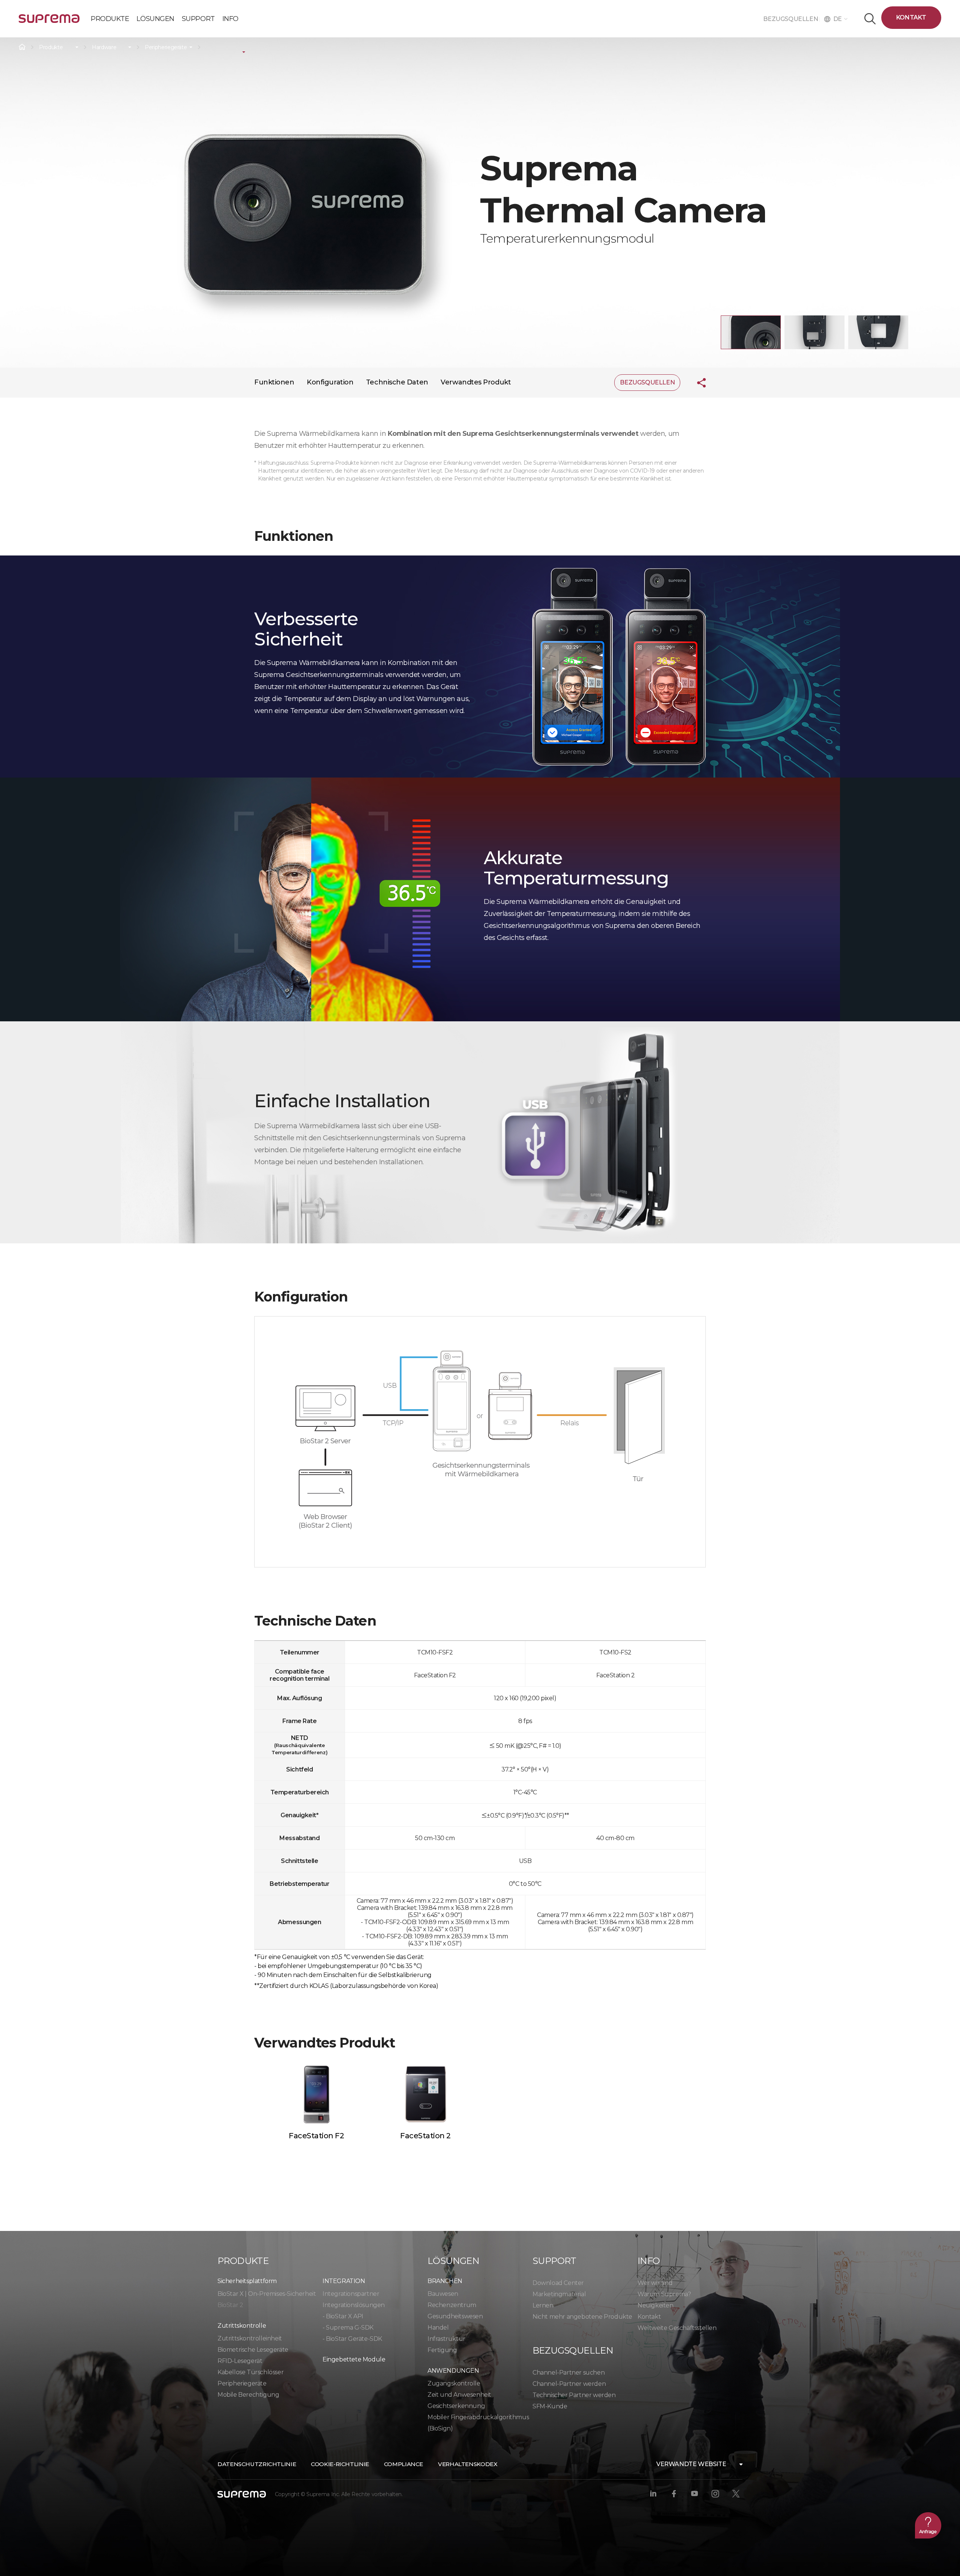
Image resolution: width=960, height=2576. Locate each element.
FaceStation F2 (316, 2136)
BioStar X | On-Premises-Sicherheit (267, 2294)
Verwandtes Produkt (476, 382)
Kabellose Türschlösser (250, 2372)
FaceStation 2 (425, 2136)
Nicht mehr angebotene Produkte (582, 2317)
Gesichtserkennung (456, 2406)
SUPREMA (49, 22)
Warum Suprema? (664, 2294)
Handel (438, 2328)
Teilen (696, 383)
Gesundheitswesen (455, 2316)
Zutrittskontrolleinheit (250, 2338)
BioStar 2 (230, 2305)
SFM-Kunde (550, 2406)
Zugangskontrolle (454, 2383)
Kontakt (911, 17)
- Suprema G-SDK (348, 2328)
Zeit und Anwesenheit (459, 2395)
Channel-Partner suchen (568, 2373)
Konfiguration (330, 382)
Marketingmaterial (559, 2294)
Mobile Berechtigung (248, 2395)
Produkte (51, 47)
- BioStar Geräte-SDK (352, 2339)
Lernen (543, 2305)
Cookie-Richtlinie (340, 2464)
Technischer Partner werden (574, 2395)
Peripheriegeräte (166, 47)
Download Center (558, 2283)
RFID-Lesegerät (240, 2361)
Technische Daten (397, 382)
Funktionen (274, 382)
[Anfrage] (928, 2525)
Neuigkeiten (655, 2305)
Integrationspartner (351, 2294)
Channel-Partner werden (569, 2384)
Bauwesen (443, 2294)
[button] (751, 332)
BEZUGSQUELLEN (791, 19)
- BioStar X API (343, 2316)
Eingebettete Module (354, 2359)
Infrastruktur (446, 2339)
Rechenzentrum (452, 2305)
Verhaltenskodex (468, 2464)
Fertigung (442, 2350)
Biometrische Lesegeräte (253, 2350)
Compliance (403, 2464)
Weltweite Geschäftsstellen (677, 2328)
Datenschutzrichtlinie (257, 2464)
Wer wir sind (655, 2283)
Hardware (104, 47)
